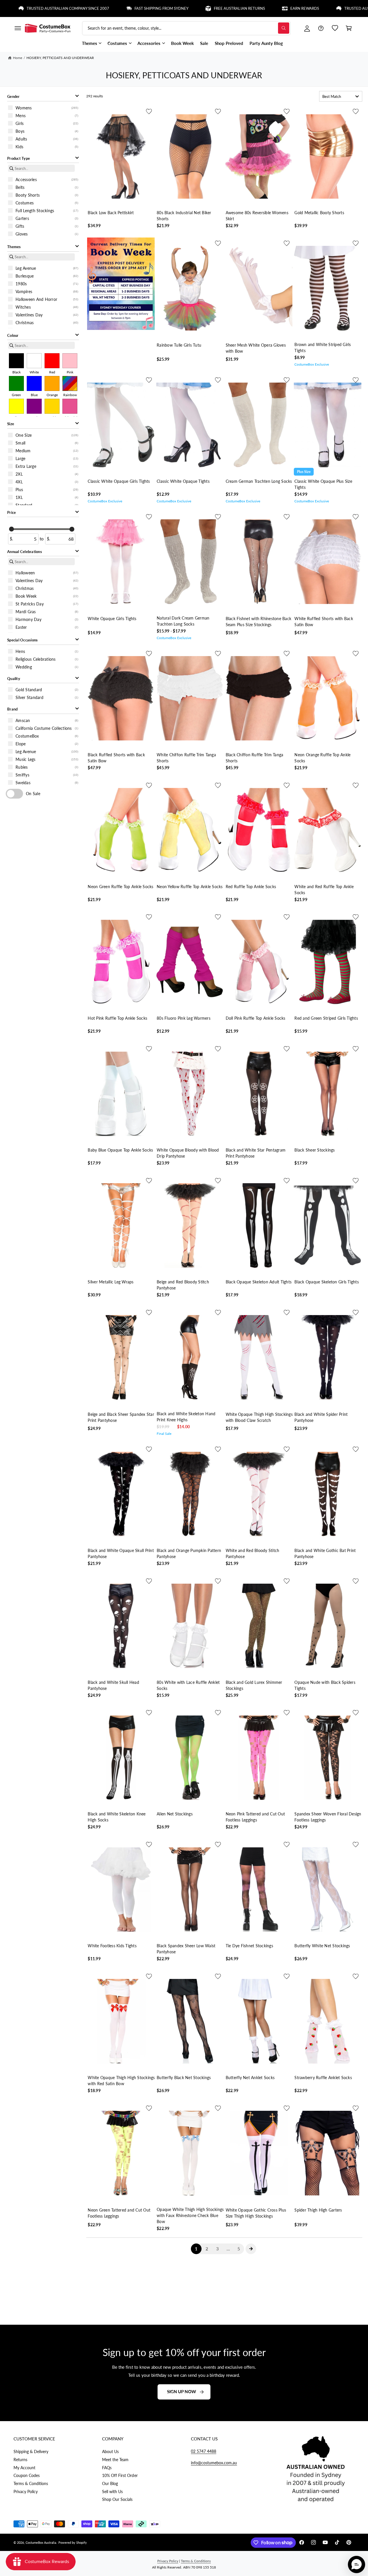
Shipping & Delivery (31, 2451)
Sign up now (182, 2392)
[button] (18, 28)
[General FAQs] (321, 28)
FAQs (107, 2468)
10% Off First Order (120, 2475)
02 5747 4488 (204, 2451)
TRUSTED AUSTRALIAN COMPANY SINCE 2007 (321, 8)
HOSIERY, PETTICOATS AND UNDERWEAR (60, 58)
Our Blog (110, 2483)
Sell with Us (112, 2492)
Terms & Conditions (31, 2483)
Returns (20, 2460)
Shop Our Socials (117, 2499)
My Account (24, 2468)
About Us (110, 2451)
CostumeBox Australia (41, 2542)
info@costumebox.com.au (214, 2463)
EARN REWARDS (238, 8)
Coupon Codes (27, 2475)
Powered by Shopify (73, 2542)
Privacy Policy (26, 2492)
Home (18, 58)
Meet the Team (115, 2460)
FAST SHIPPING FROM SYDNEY (95, 8)
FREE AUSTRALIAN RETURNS (173, 8)
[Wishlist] (335, 28)
